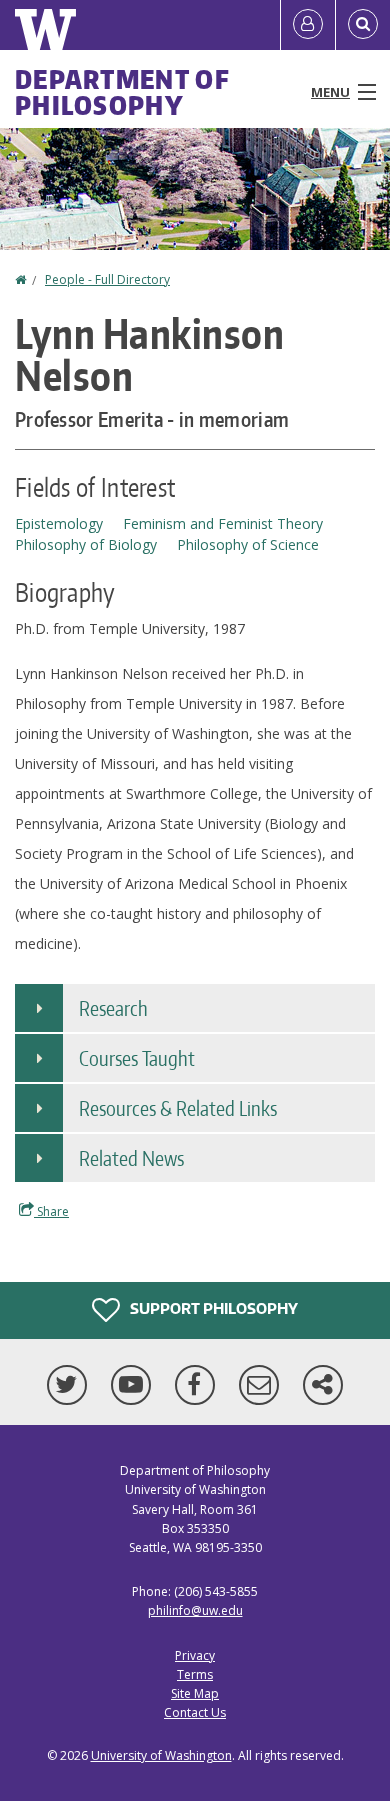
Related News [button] (131, 1158)
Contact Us (195, 1712)
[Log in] (308, 25)
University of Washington (161, 1755)
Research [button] (113, 1008)
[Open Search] (363, 25)
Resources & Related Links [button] (178, 1108)
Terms (195, 1674)
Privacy (195, 1655)
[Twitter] (71, 1385)
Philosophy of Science (248, 544)
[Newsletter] (263, 1385)
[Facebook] (199, 1385)
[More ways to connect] (323, 1385)
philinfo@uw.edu (195, 1610)
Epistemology (59, 523)
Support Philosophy (212, 1308)
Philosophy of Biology (86, 544)
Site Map (195, 1693)
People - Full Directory (107, 279)
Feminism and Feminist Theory (223, 523)
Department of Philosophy (122, 92)
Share (51, 1211)
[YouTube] (135, 1385)
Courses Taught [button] (137, 1058)
